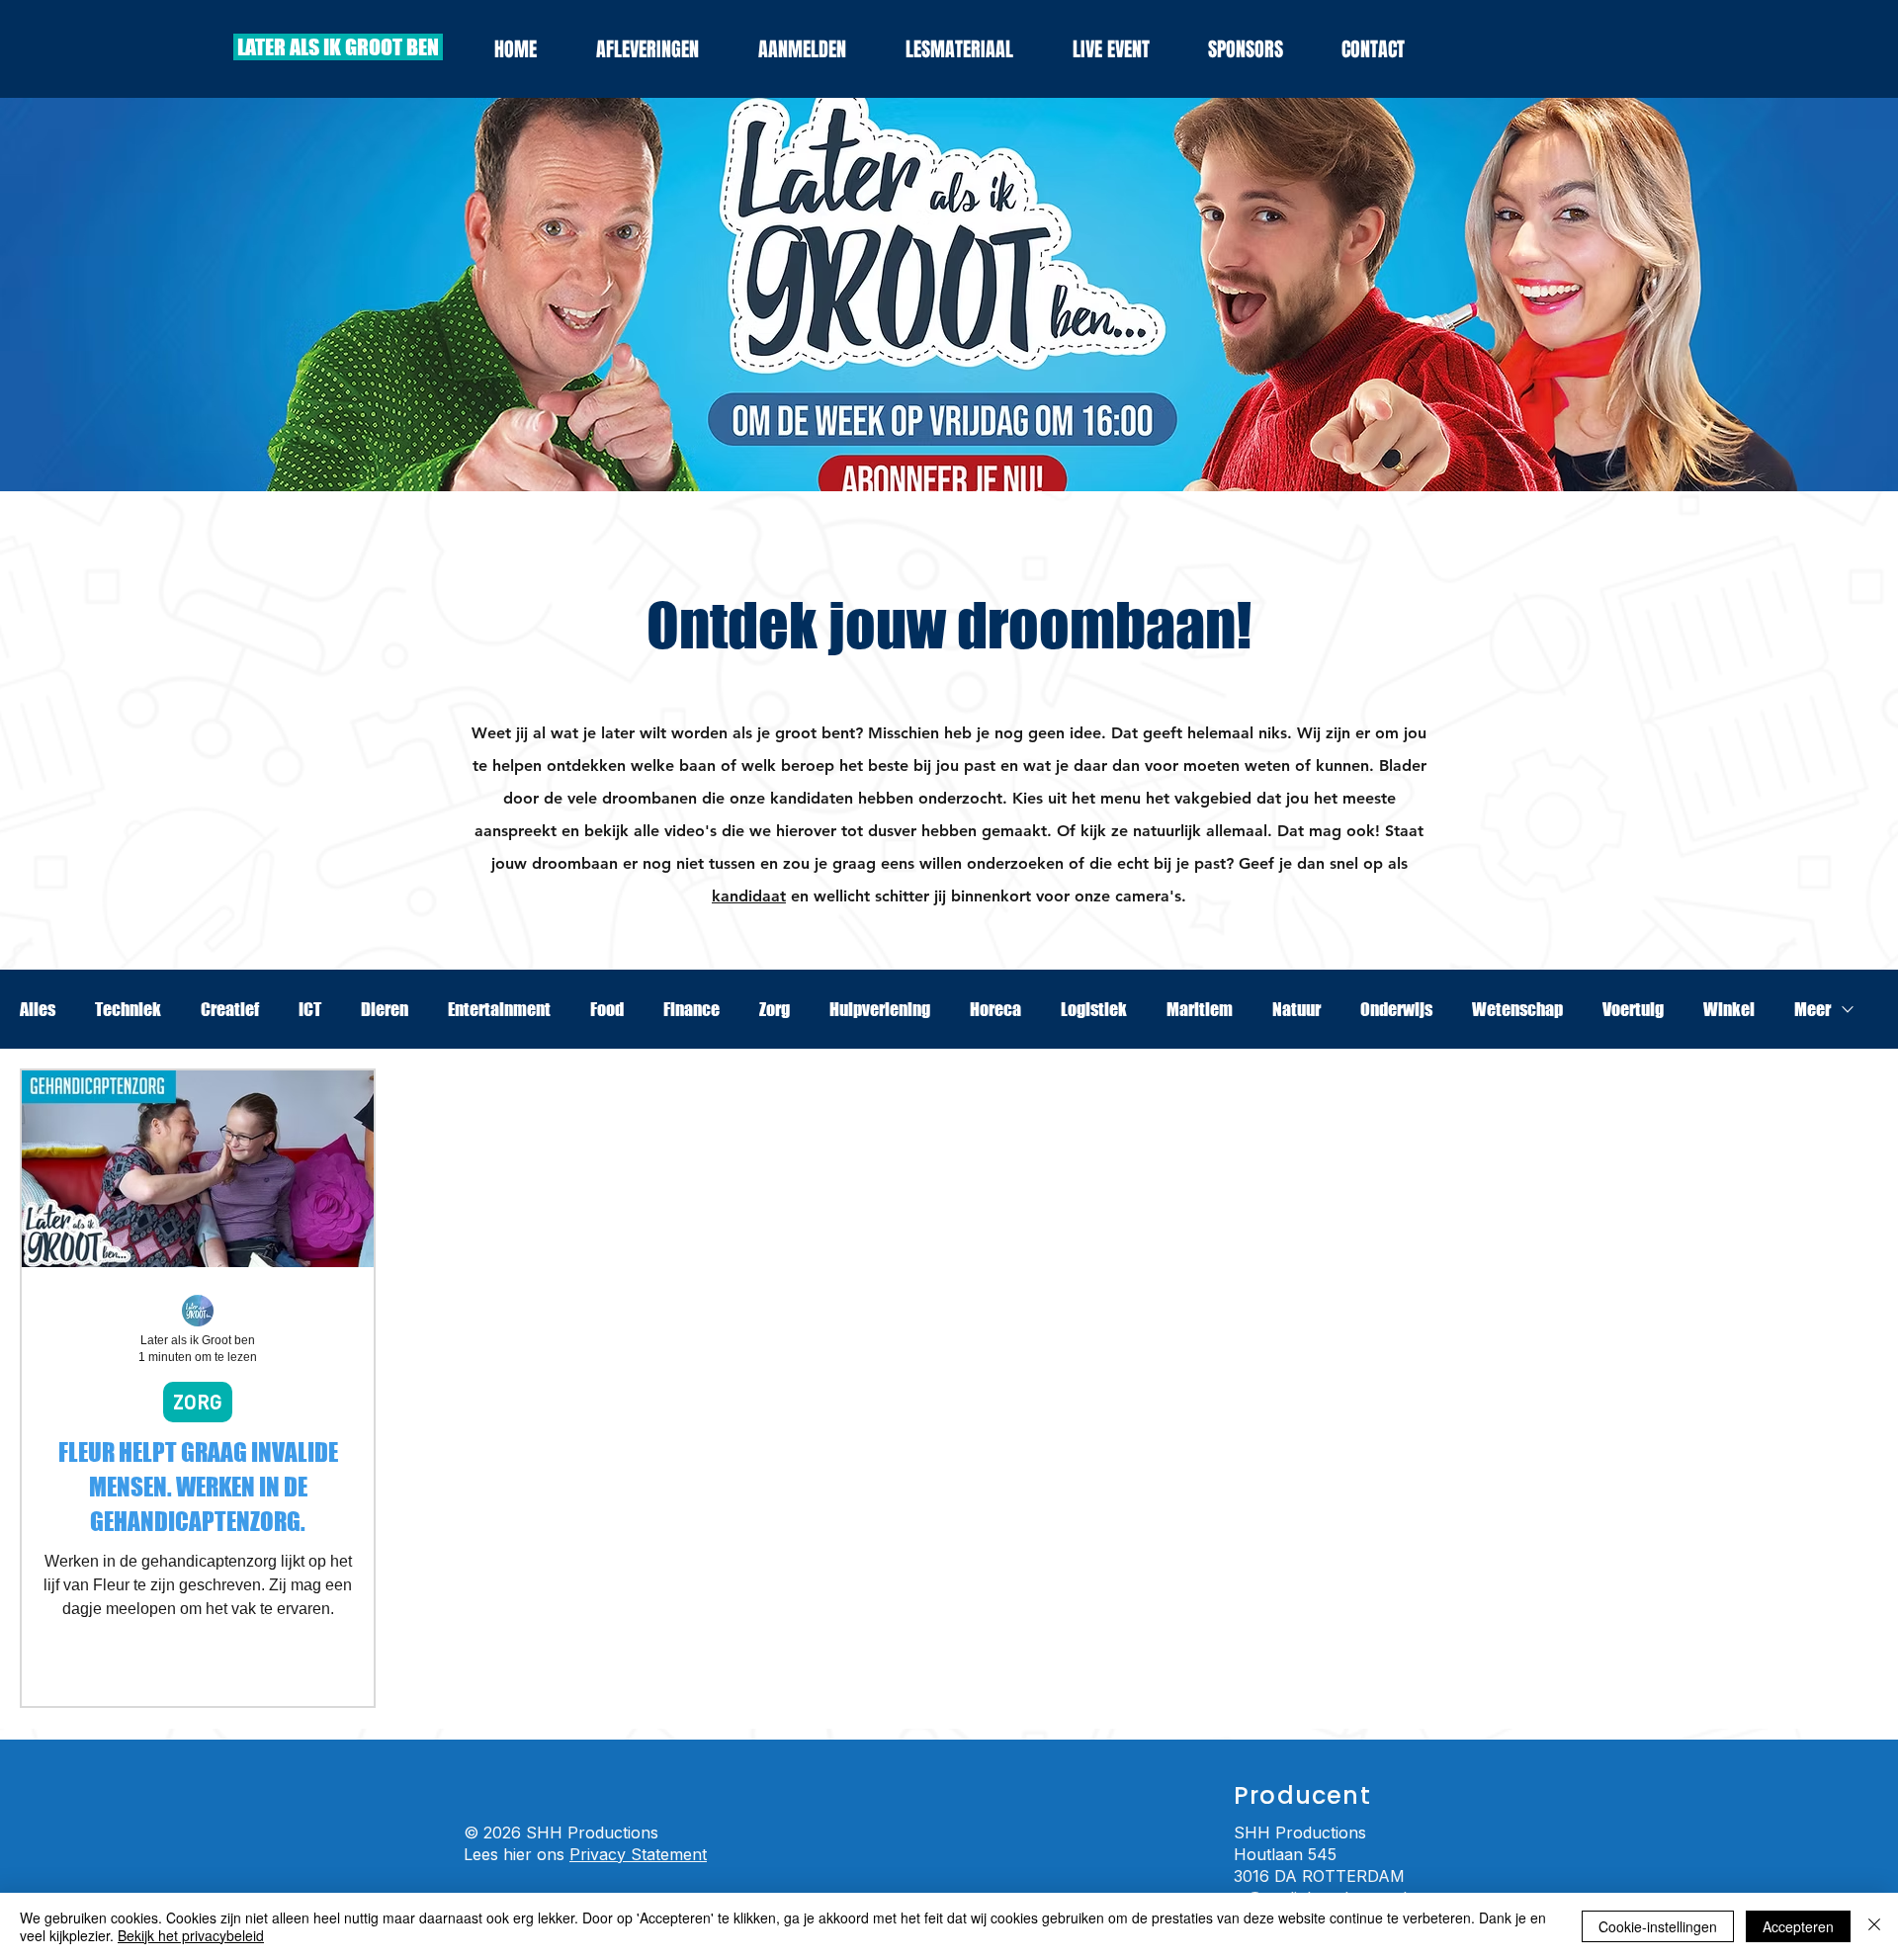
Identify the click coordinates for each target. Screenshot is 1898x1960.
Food (607, 1009)
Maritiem (1200, 1009)
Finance (691, 1009)
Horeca (995, 1009)
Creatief (230, 1009)
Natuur (1296, 1009)
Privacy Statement (638, 1854)
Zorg (775, 1009)
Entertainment (499, 1009)
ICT (310, 1009)
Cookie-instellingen (1658, 1926)
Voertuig (1633, 1009)
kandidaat (749, 896)
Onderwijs (1396, 1009)
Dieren (385, 1009)
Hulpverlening (880, 1009)
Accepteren (1798, 1926)
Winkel (1729, 1009)
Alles (38, 1009)
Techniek (128, 1009)
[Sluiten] (1874, 1926)
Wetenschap (1517, 1009)
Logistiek (1094, 1009)
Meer (1812, 1009)
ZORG (198, 1402)
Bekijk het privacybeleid (191, 1935)
